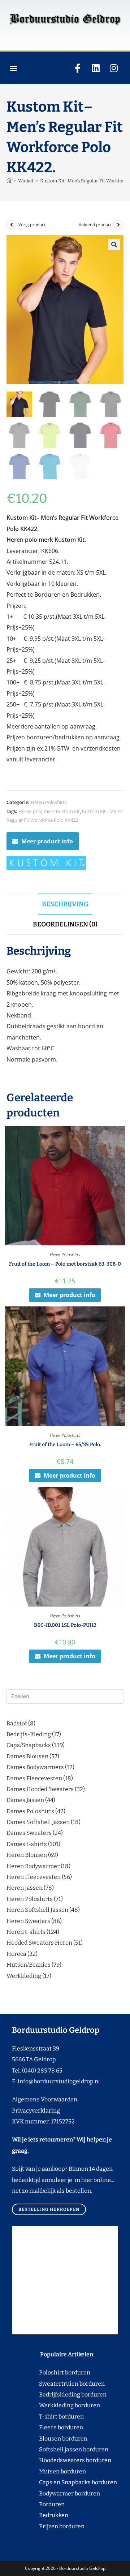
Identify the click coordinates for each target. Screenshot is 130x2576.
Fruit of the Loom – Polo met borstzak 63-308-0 (65, 1264)
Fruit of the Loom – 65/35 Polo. (65, 1445)
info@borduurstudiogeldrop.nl (59, 2081)
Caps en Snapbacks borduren (64, 2482)
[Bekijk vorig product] (12, 225)
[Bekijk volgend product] (118, 225)
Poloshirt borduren (61, 2372)
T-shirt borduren (48, 2417)
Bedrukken (40, 2515)
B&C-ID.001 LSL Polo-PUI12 (65, 1625)
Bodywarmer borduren (56, 2493)
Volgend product (95, 224)
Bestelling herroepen (49, 2209)
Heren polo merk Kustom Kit (49, 811)
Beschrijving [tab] (65, 904)
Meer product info (47, 841)
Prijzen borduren (48, 2526)
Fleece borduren (47, 2427)
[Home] (9, 181)
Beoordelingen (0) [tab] (65, 924)
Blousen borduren (50, 2439)
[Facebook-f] (78, 68)
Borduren (56, 2504)
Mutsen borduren (60, 2471)
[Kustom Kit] (46, 863)
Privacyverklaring (36, 2111)
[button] (13, 68)
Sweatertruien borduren (58, 2384)
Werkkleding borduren (56, 2405)
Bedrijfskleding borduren (59, 2395)
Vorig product (32, 224)
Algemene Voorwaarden (45, 2099)
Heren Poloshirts (49, 802)
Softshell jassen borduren (60, 2449)
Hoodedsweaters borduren (62, 2460)
